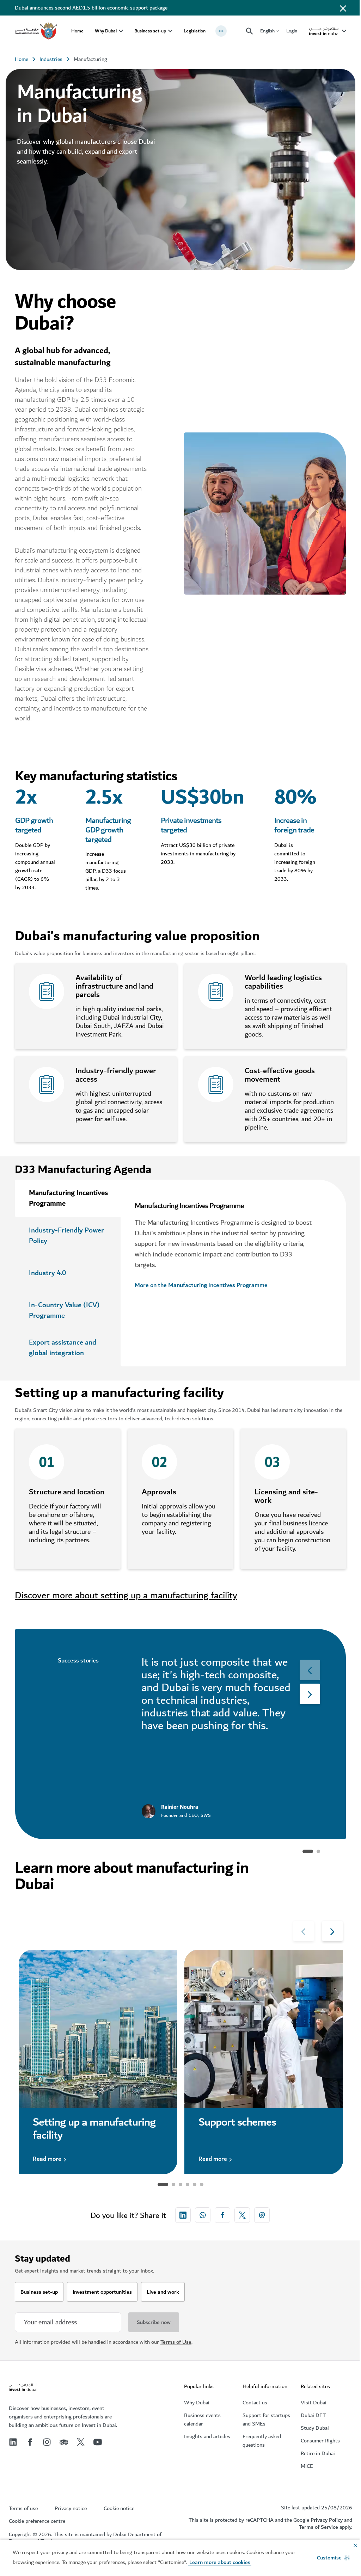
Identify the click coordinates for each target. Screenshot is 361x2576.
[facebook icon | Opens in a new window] (222, 2215)
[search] (250, 31)
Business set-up (150, 31)
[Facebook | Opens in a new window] (30, 2442)
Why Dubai (106, 31)
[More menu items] (221, 31)
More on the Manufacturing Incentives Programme (201, 1286)
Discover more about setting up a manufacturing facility (126, 1595)
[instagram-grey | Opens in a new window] (47, 2442)
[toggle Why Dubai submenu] (121, 31)
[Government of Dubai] (36, 31)
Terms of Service (319, 2527)
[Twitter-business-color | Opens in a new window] (242, 2215)
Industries (51, 59)
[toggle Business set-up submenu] (170, 31)
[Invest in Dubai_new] (23, 2388)
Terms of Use (176, 2342)
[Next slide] (310, 1670)
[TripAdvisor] (64, 2442)
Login (292, 31)
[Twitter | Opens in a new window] (81, 2442)
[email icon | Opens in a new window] (262, 2215)
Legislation (195, 31)
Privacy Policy (327, 2520)
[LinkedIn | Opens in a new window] (13, 2442)
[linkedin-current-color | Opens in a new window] (183, 2215)
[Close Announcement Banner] (343, 8)
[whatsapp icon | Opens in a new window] (203, 2215)
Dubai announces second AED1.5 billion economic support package (91, 8)
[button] (333, 2558)
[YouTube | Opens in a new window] (98, 2442)
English (267, 31)
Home (77, 31)
